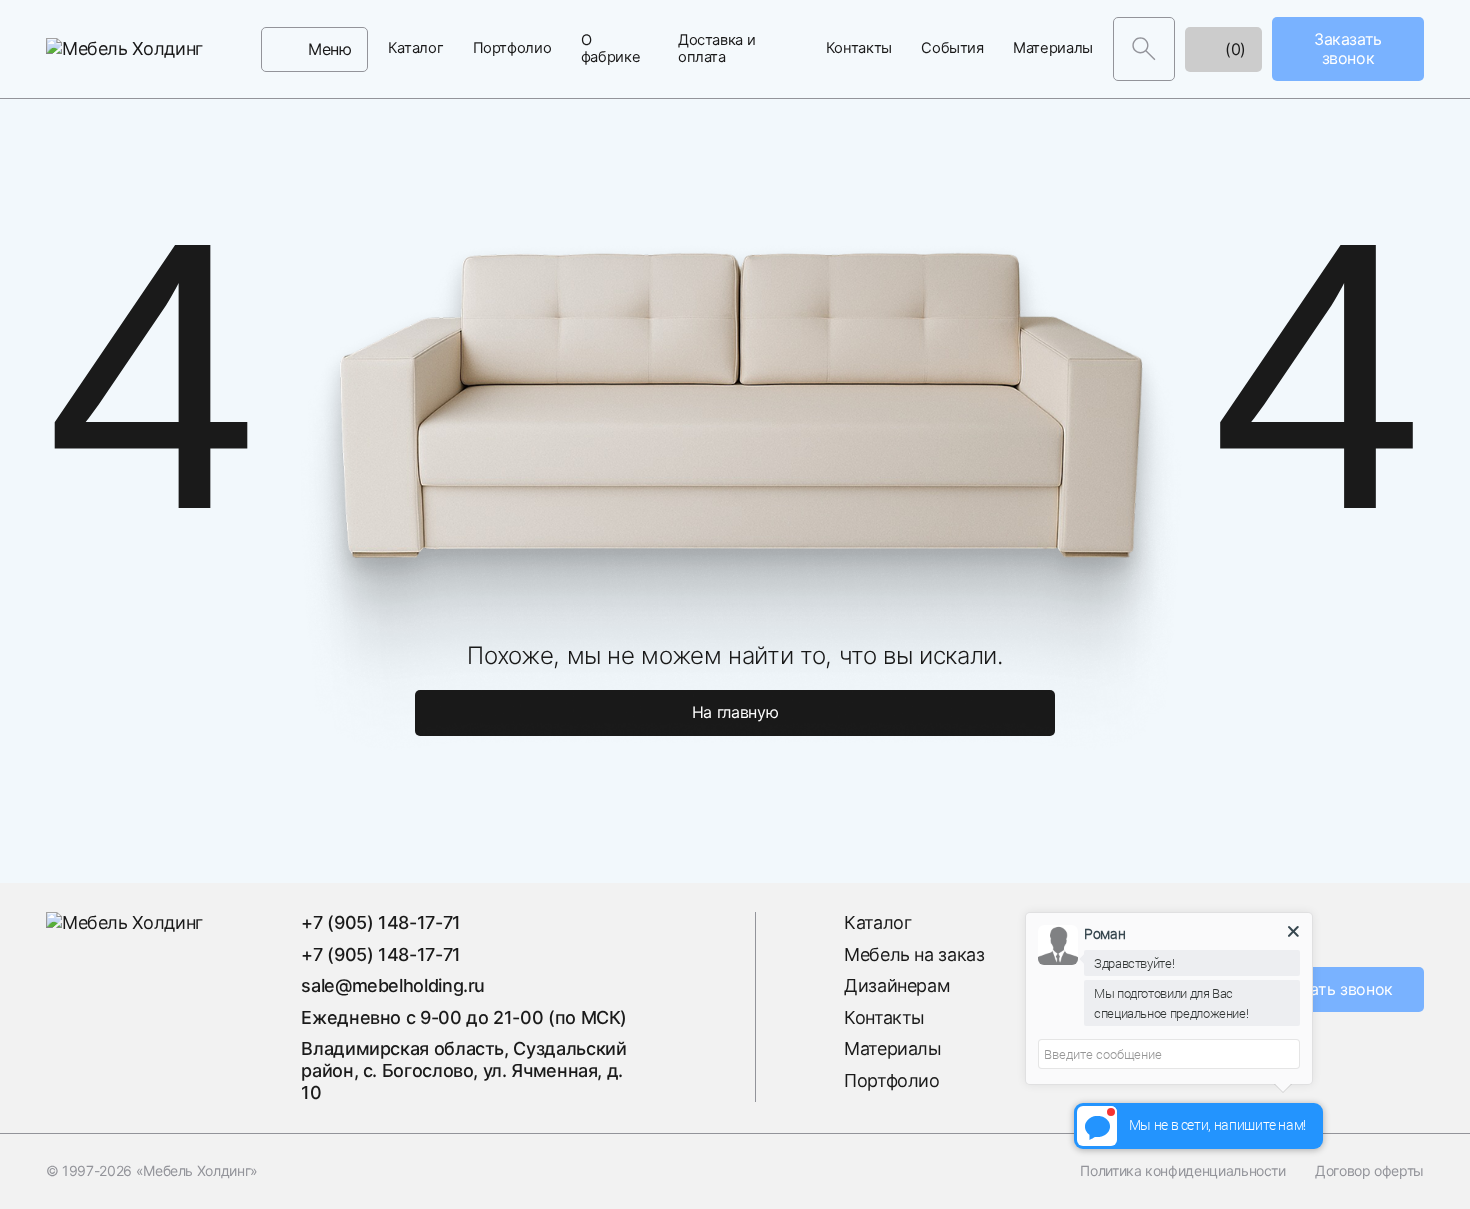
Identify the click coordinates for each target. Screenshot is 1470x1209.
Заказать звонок (1330, 989)
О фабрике (610, 49)
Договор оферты (1369, 1171)
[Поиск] (1144, 49)
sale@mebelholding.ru (393, 985)
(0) (1233, 49)
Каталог (415, 48)
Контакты (859, 48)
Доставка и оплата (716, 49)
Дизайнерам (897, 985)
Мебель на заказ (914, 954)
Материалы (1053, 48)
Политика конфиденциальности (1182, 1171)
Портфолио (512, 48)
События (952, 48)
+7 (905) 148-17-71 (381, 922)
